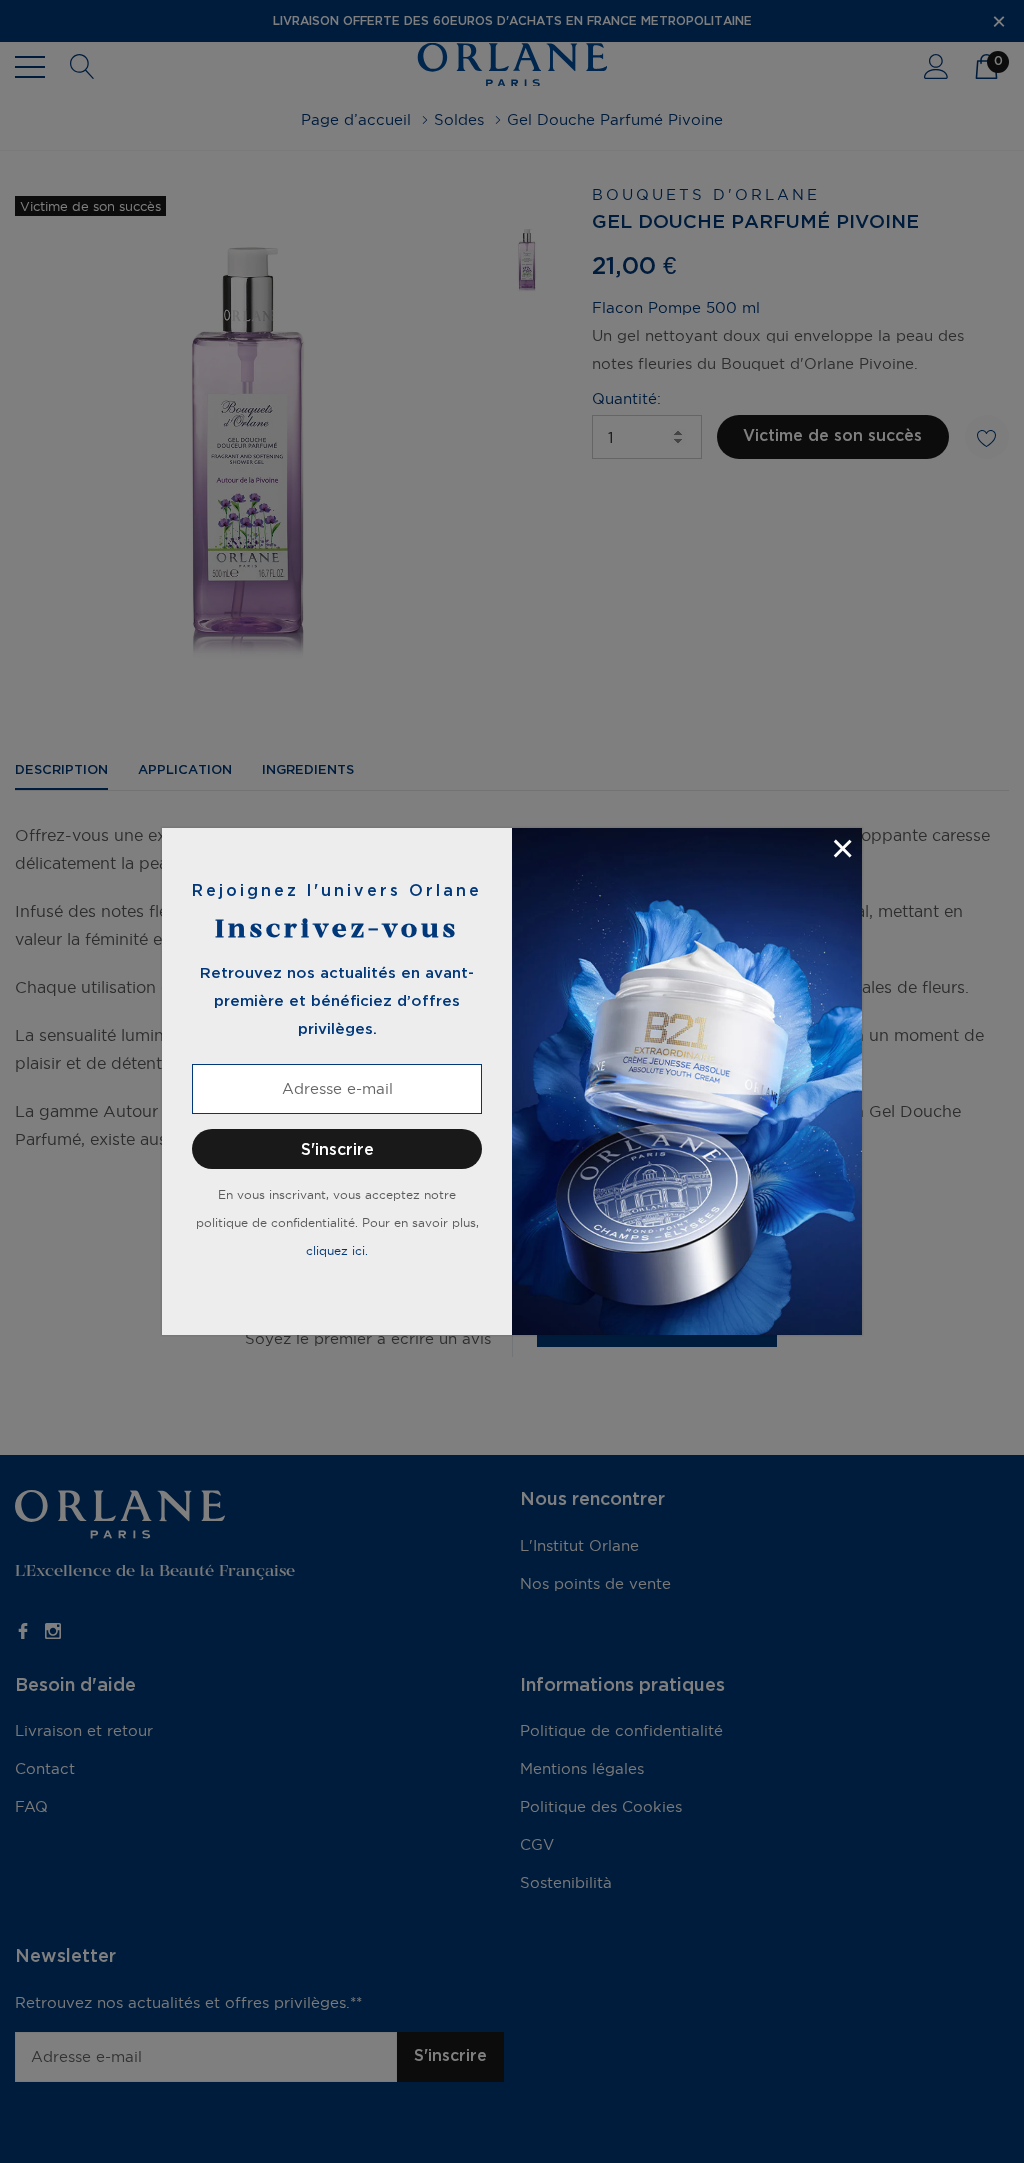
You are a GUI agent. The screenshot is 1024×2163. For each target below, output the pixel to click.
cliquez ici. (337, 1250)
